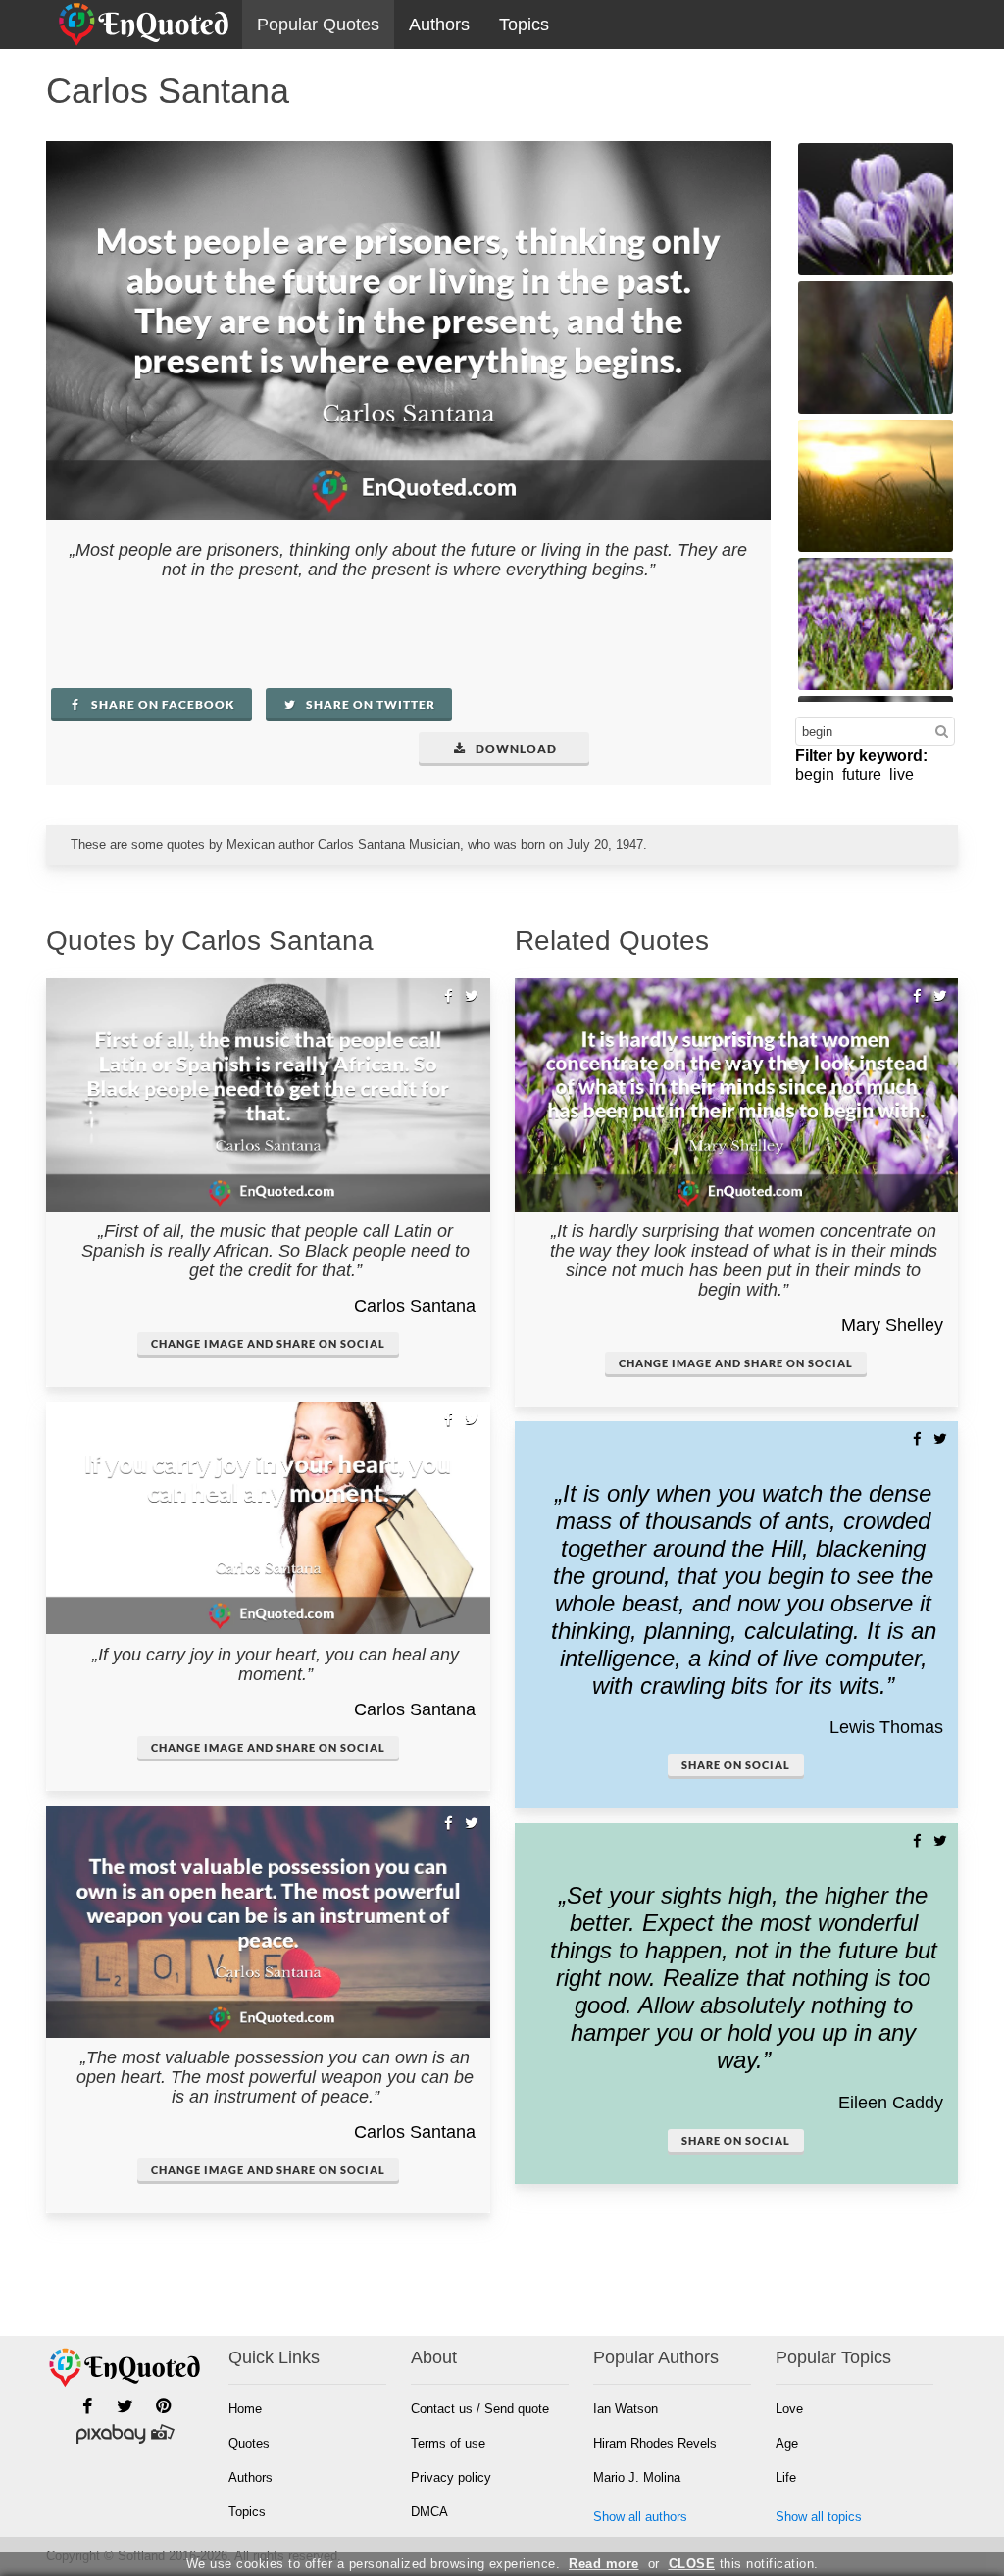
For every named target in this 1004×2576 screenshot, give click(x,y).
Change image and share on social (268, 1343)
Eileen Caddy (891, 2103)
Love (789, 2409)
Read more (604, 2564)
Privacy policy (451, 2477)
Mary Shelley (892, 1325)
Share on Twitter (369, 704)
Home (245, 2409)
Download (515, 748)
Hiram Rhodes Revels (655, 2443)
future (862, 775)
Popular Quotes (318, 25)
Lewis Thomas (886, 1727)
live (902, 775)
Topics (524, 25)
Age (787, 2443)
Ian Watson (626, 2409)
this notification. (744, 2564)
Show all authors (640, 2517)
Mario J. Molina (637, 2477)
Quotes (249, 2443)
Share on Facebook (162, 704)
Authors (439, 25)
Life (786, 2477)
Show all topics (819, 2517)
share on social (736, 1765)
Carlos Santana (415, 1306)
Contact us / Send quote (480, 2409)
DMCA (429, 2512)
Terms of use (448, 2443)
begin (815, 775)
